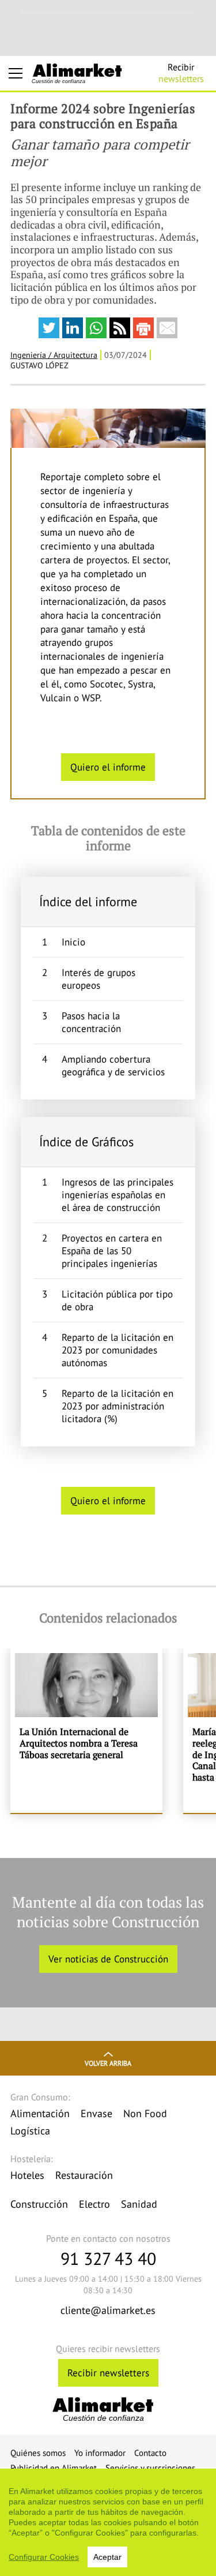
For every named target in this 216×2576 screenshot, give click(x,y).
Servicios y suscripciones (150, 2468)
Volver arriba (108, 2063)
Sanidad (139, 2204)
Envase (96, 2113)
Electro (94, 2204)
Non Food (145, 2113)
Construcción (39, 2204)
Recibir (181, 73)
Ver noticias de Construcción (108, 1959)
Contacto (150, 2453)
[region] (108, 2522)
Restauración (84, 2175)
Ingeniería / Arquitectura (54, 355)
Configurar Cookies (44, 2557)
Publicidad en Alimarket (54, 2468)
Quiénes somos (38, 2453)
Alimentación (40, 2113)
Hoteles (27, 2175)
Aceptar (107, 2557)
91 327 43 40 (108, 2258)
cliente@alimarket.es (108, 2310)
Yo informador (100, 2453)
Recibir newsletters (108, 2373)
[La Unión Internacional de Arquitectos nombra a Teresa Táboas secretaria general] (86, 1731)
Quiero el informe (108, 767)
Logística (30, 2131)
